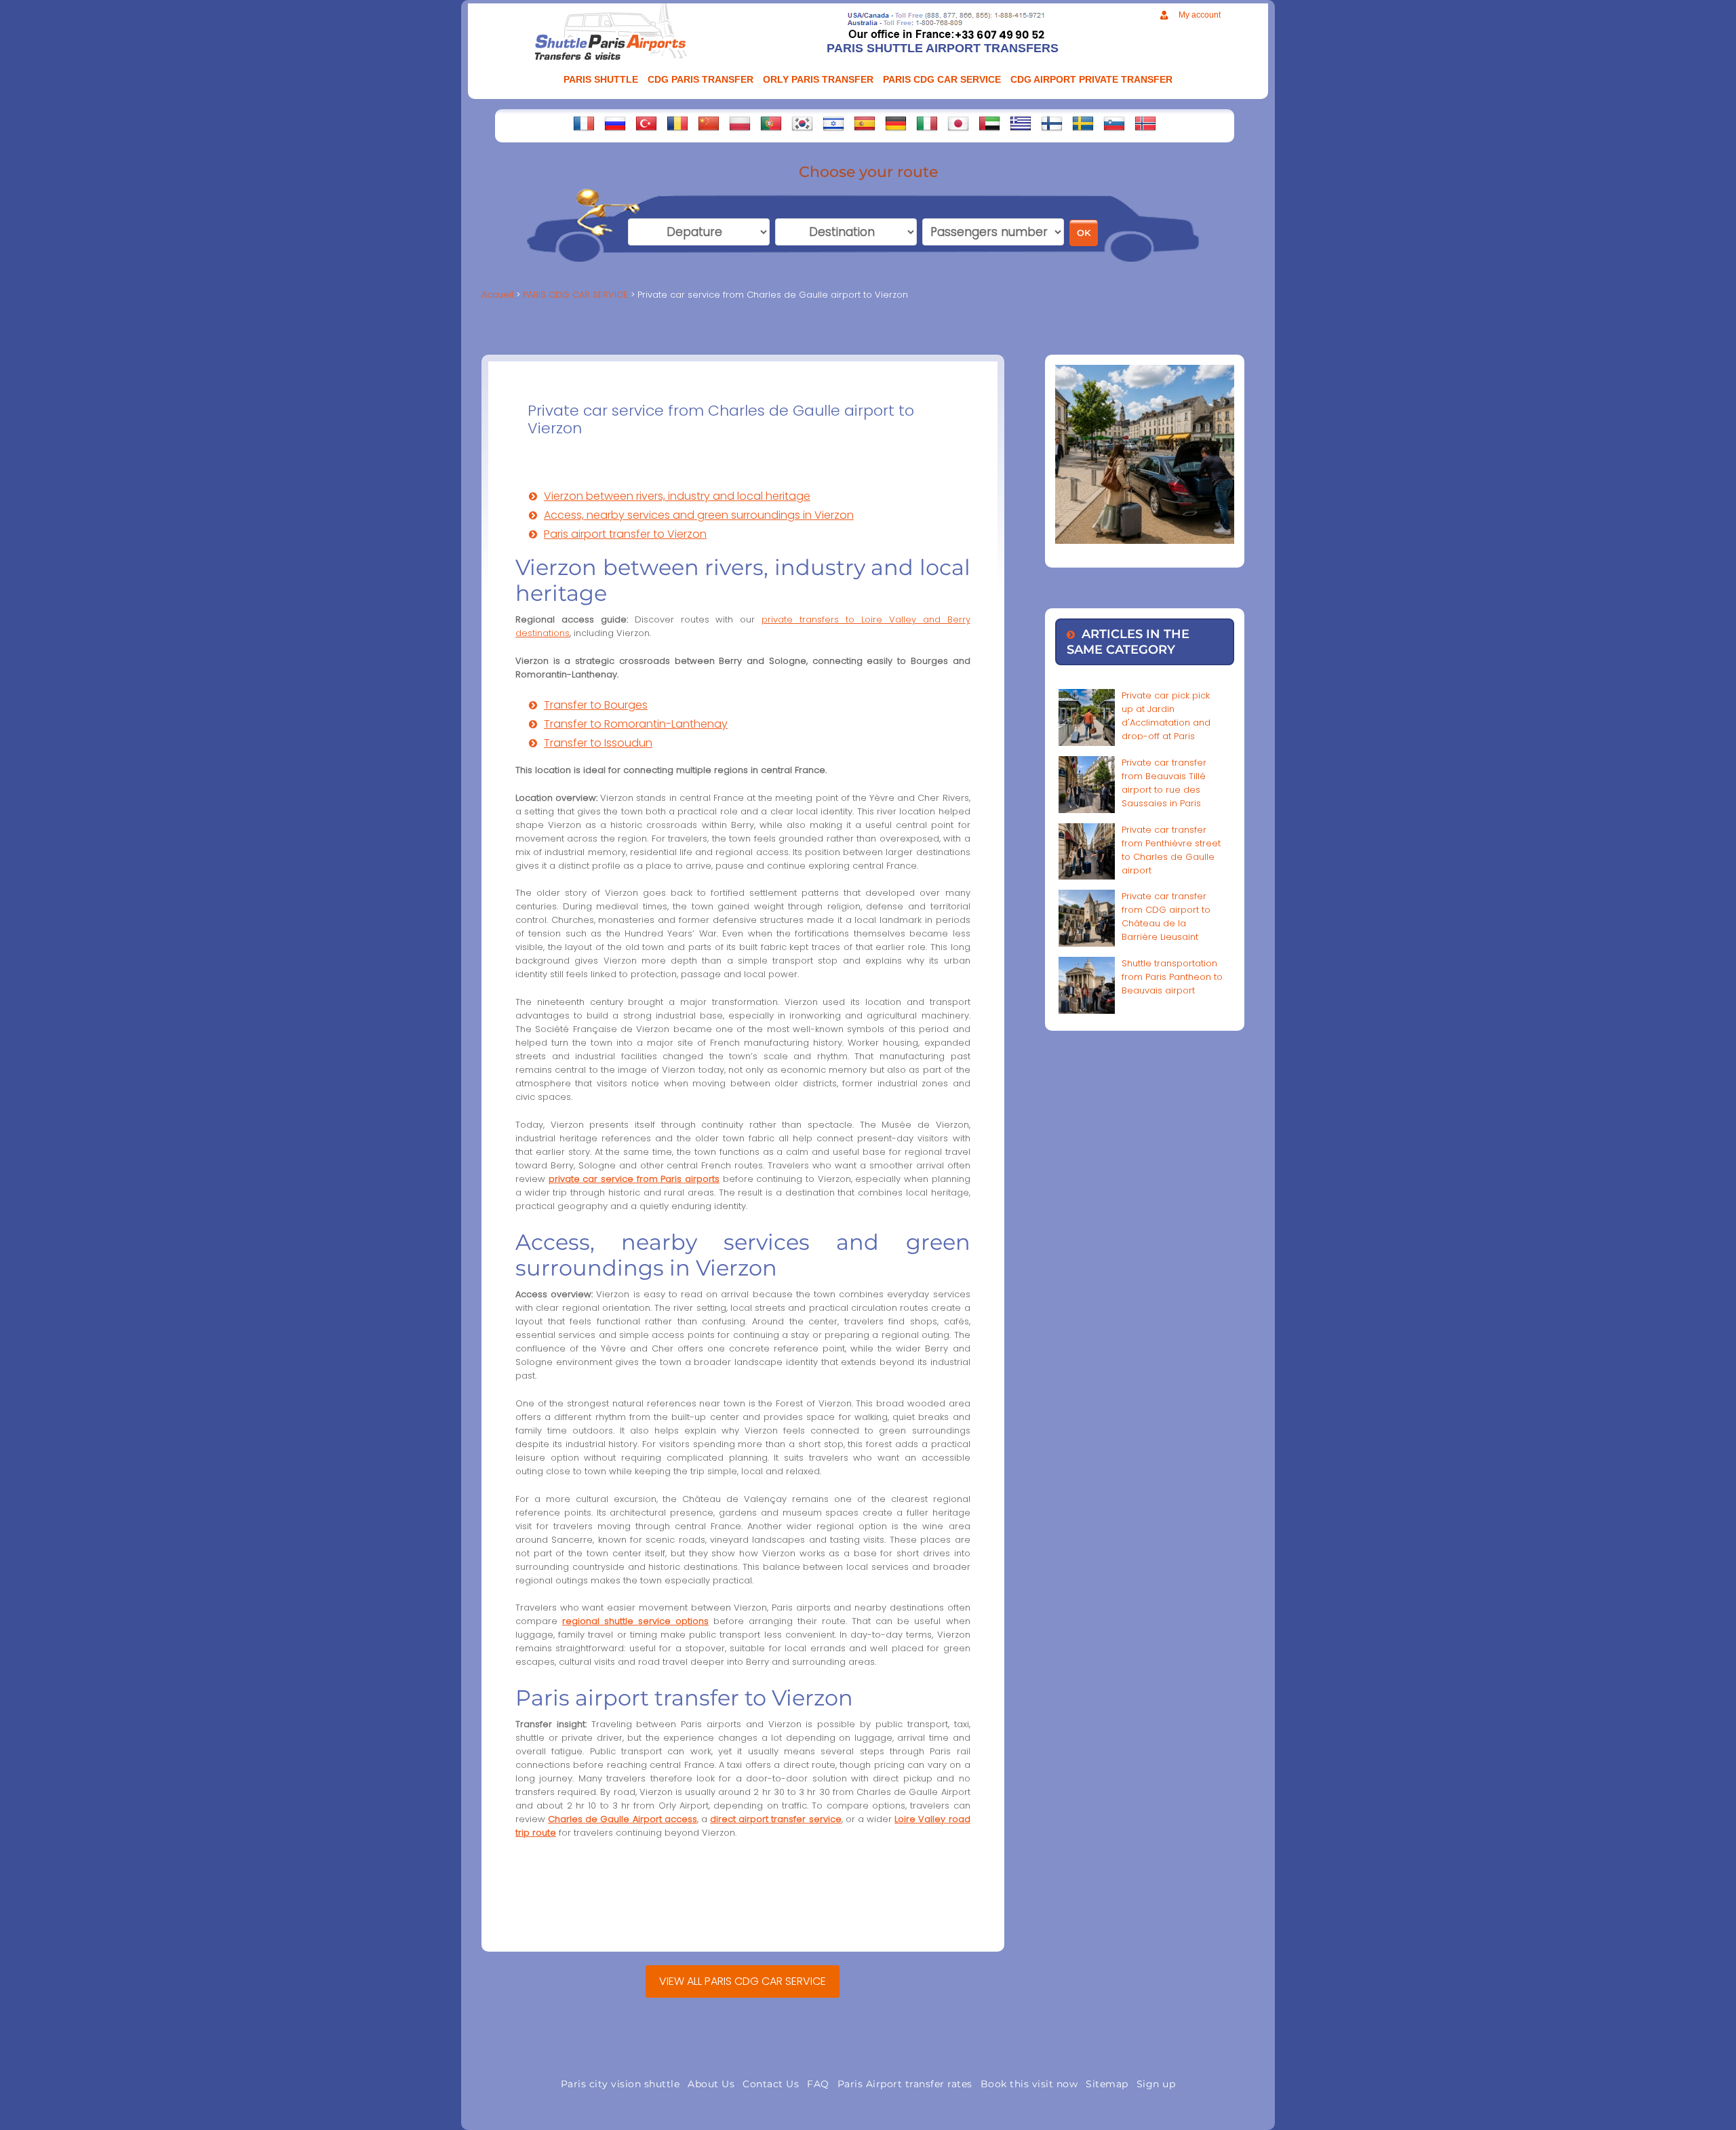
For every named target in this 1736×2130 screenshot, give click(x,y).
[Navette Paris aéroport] (584, 123)
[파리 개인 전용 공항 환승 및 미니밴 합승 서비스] (802, 123)
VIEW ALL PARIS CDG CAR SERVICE (743, 1981)
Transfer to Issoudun (598, 743)
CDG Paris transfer (701, 79)
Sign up (1156, 2084)
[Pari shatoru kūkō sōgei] (958, 123)
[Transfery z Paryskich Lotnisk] (740, 123)
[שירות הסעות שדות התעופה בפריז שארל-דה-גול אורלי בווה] (833, 123)
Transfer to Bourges (596, 705)
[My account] (1164, 15)
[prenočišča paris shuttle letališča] (1114, 123)
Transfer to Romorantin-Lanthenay (636, 724)
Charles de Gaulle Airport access (623, 1819)
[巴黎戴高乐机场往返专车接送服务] (709, 123)
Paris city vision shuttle (620, 2084)
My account (1200, 15)
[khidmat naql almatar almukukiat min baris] (989, 123)
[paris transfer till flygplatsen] (1083, 123)
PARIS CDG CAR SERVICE (942, 79)
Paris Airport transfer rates (905, 2084)
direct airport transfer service (775, 1819)
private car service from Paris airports (634, 1179)
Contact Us (771, 2084)
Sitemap (1107, 2084)
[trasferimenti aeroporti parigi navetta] (927, 123)
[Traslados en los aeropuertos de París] (865, 123)
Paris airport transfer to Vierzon (625, 534)
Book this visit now (1029, 2084)
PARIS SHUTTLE (601, 79)
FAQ (818, 2084)
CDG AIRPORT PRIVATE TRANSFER (1091, 79)
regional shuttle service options (635, 1621)
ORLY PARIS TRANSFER (818, 79)
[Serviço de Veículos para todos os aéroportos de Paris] (771, 123)
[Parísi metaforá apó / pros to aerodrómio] (1021, 123)
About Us (711, 2084)
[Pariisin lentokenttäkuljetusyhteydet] (1052, 123)
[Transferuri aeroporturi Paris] (677, 123)
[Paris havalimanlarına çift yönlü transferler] (646, 123)
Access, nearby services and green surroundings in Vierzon (699, 515)
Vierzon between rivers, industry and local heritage (677, 496)
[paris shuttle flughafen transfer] (896, 123)
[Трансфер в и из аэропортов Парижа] (615, 123)
